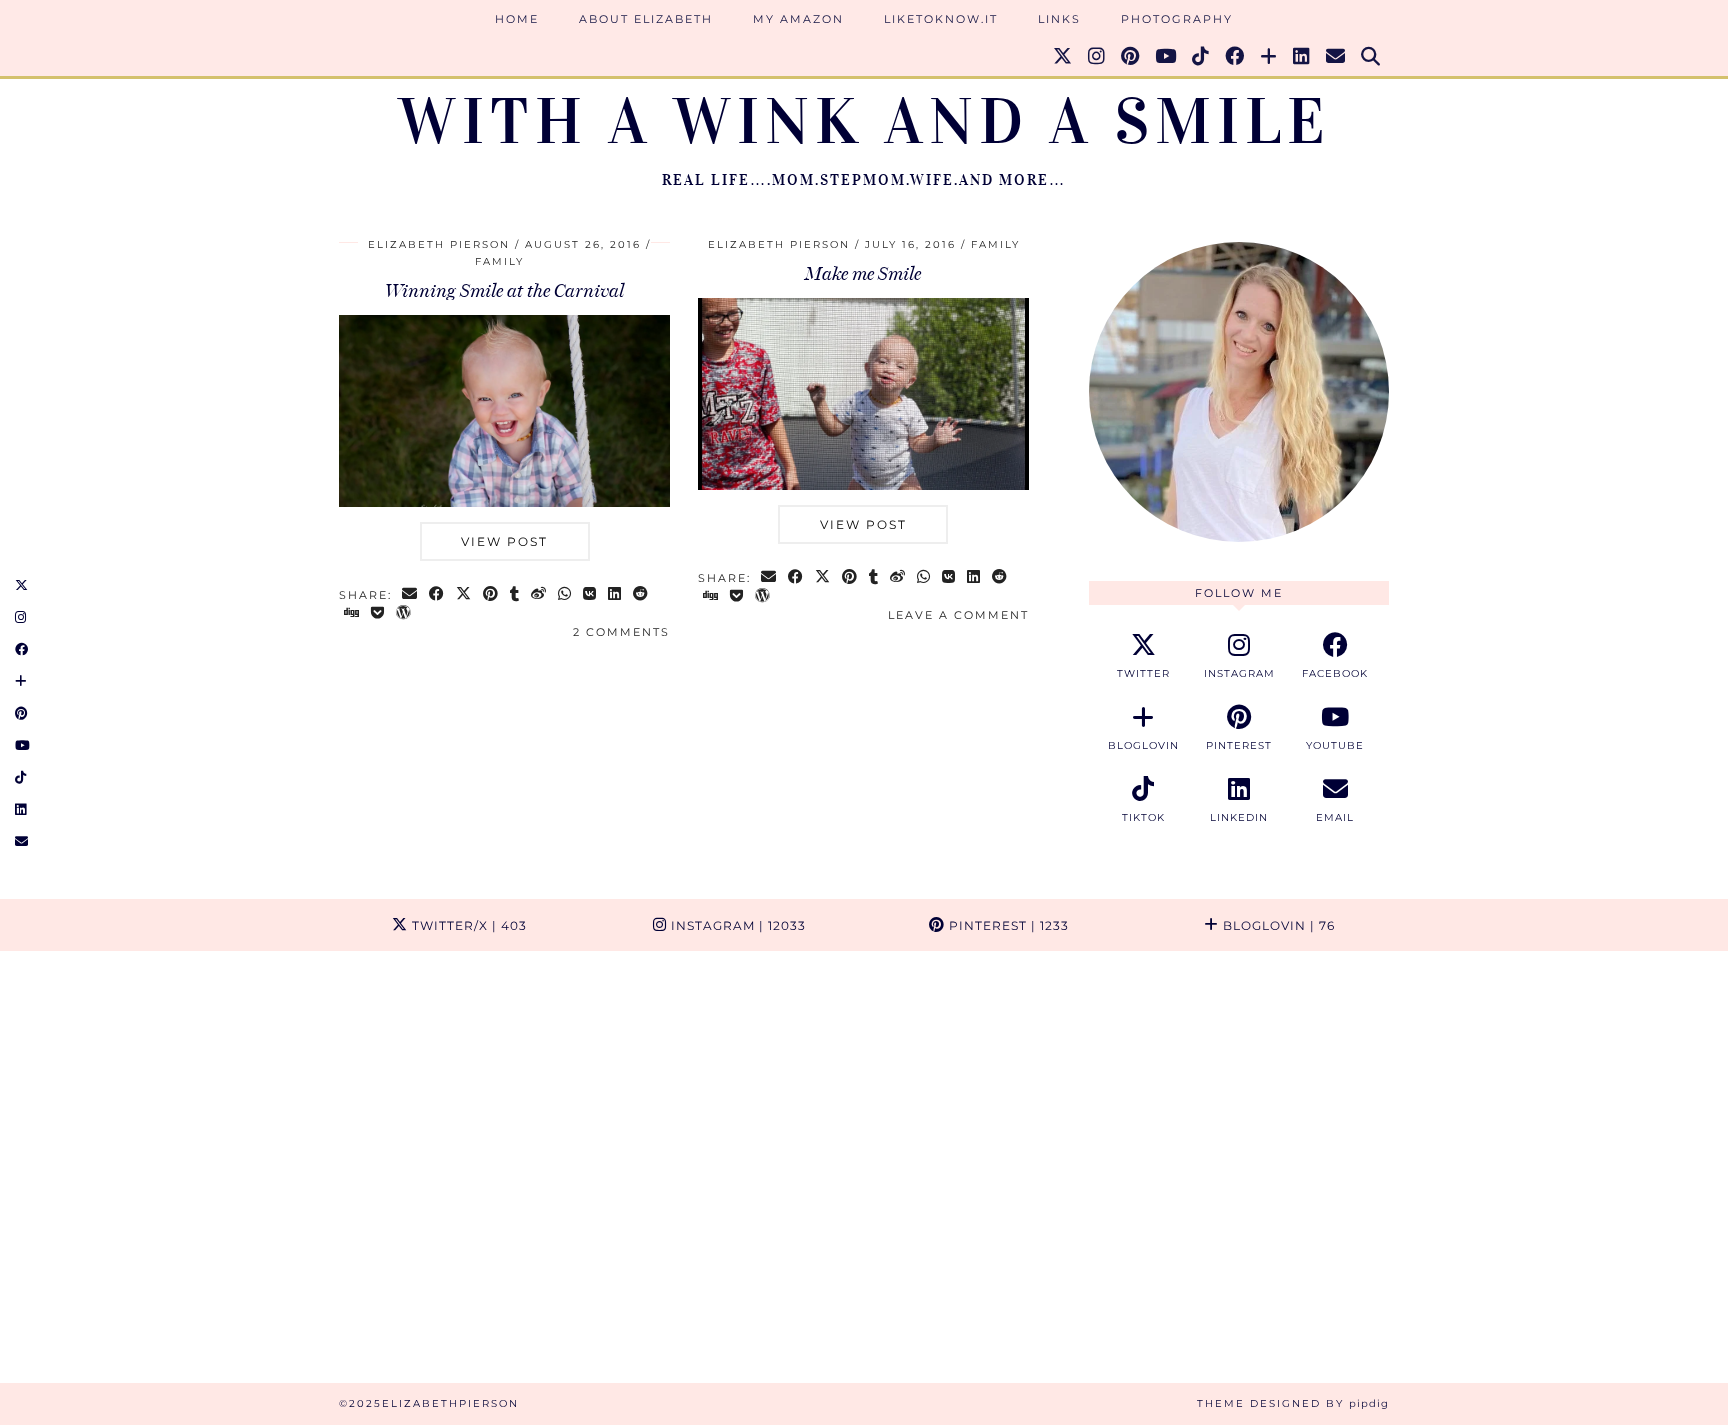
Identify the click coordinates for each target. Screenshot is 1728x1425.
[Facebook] (1235, 57)
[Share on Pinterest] (491, 595)
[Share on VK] (590, 595)
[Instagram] (1097, 57)
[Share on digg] (352, 614)
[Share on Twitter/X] (464, 595)
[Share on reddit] (641, 595)
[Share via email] (410, 595)
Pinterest (1007, 925)
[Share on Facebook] (437, 595)
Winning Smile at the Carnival (504, 291)
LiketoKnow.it (941, 19)
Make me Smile (863, 274)
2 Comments (621, 632)
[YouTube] (1166, 57)
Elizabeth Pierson (439, 244)
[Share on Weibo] (539, 595)
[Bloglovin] (1269, 57)
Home (517, 19)
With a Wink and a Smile (864, 122)
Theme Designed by (1293, 1403)
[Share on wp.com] (404, 614)
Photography (1177, 19)
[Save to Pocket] (378, 614)
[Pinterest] (1131, 57)
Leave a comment (958, 615)
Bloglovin (1277, 925)
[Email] (1336, 57)
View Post (504, 541)
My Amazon (798, 19)
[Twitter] (1063, 57)
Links (1059, 19)
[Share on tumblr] (515, 595)
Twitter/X (467, 925)
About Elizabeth (646, 19)
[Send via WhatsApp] (565, 595)
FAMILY (499, 261)
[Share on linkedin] (615, 595)
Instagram (736, 925)
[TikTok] (1201, 57)
